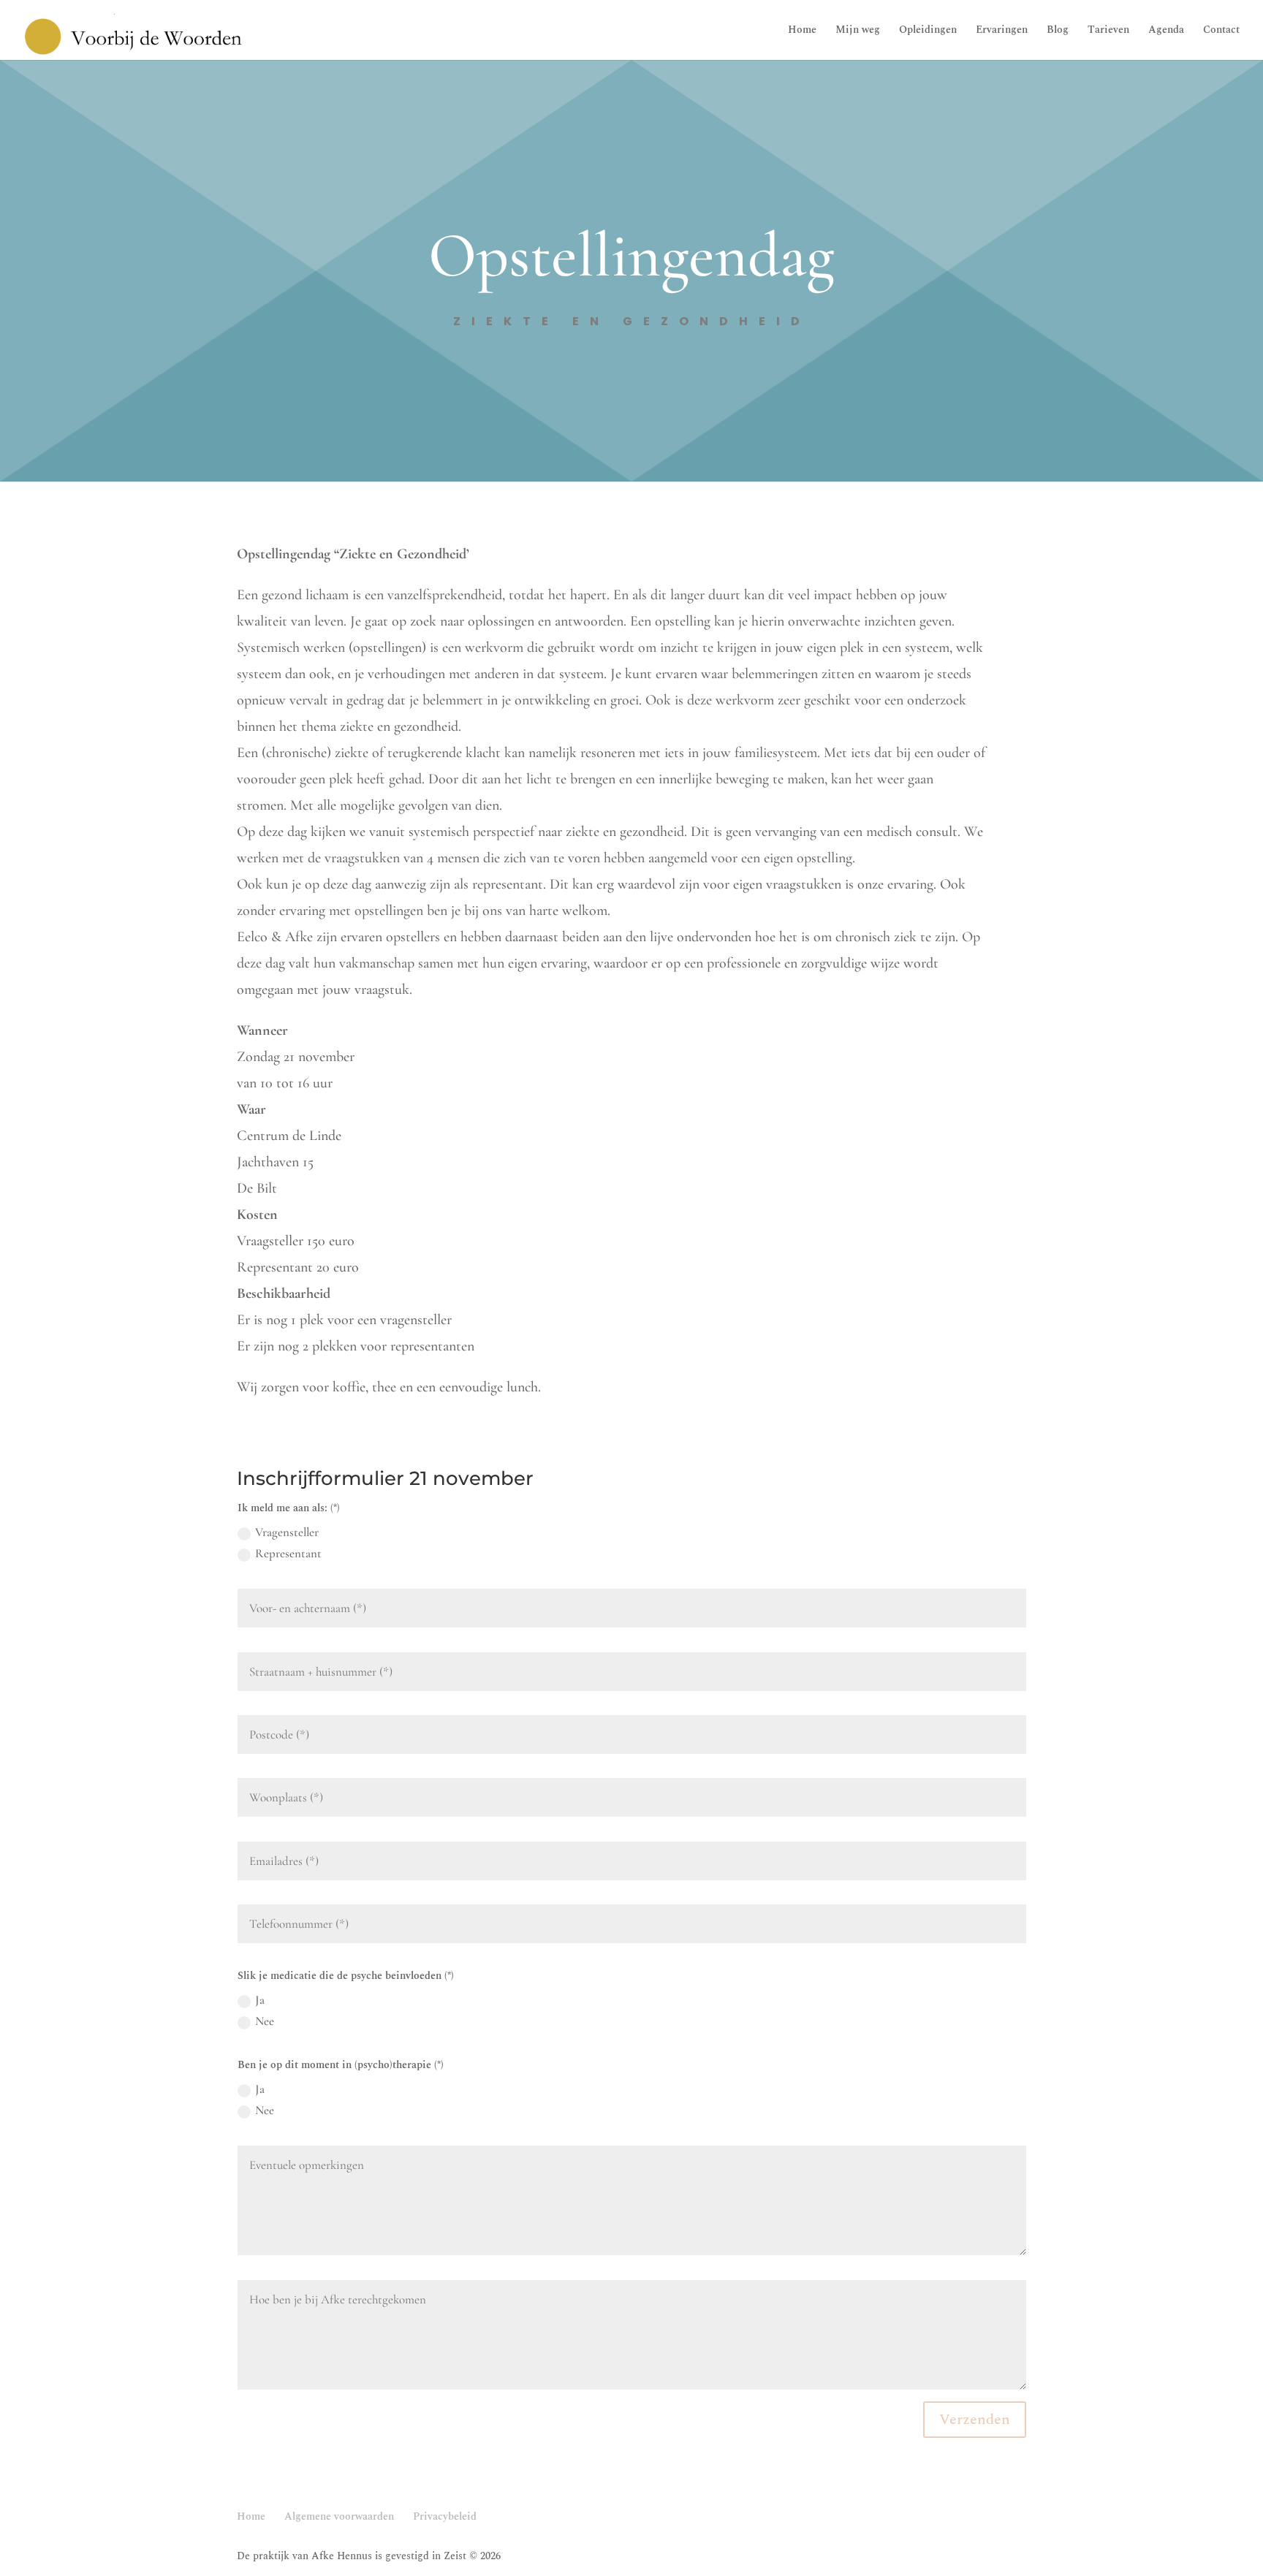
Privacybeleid (445, 2516)
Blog (1058, 31)
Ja (260, 2000)
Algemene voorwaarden (339, 2516)
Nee (265, 2021)
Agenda (1166, 31)
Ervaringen (1002, 31)
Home (802, 31)
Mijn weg (858, 31)
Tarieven (1108, 31)
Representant (288, 1553)
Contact (1221, 31)
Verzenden (975, 2420)
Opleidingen (928, 31)
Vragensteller (287, 1532)
